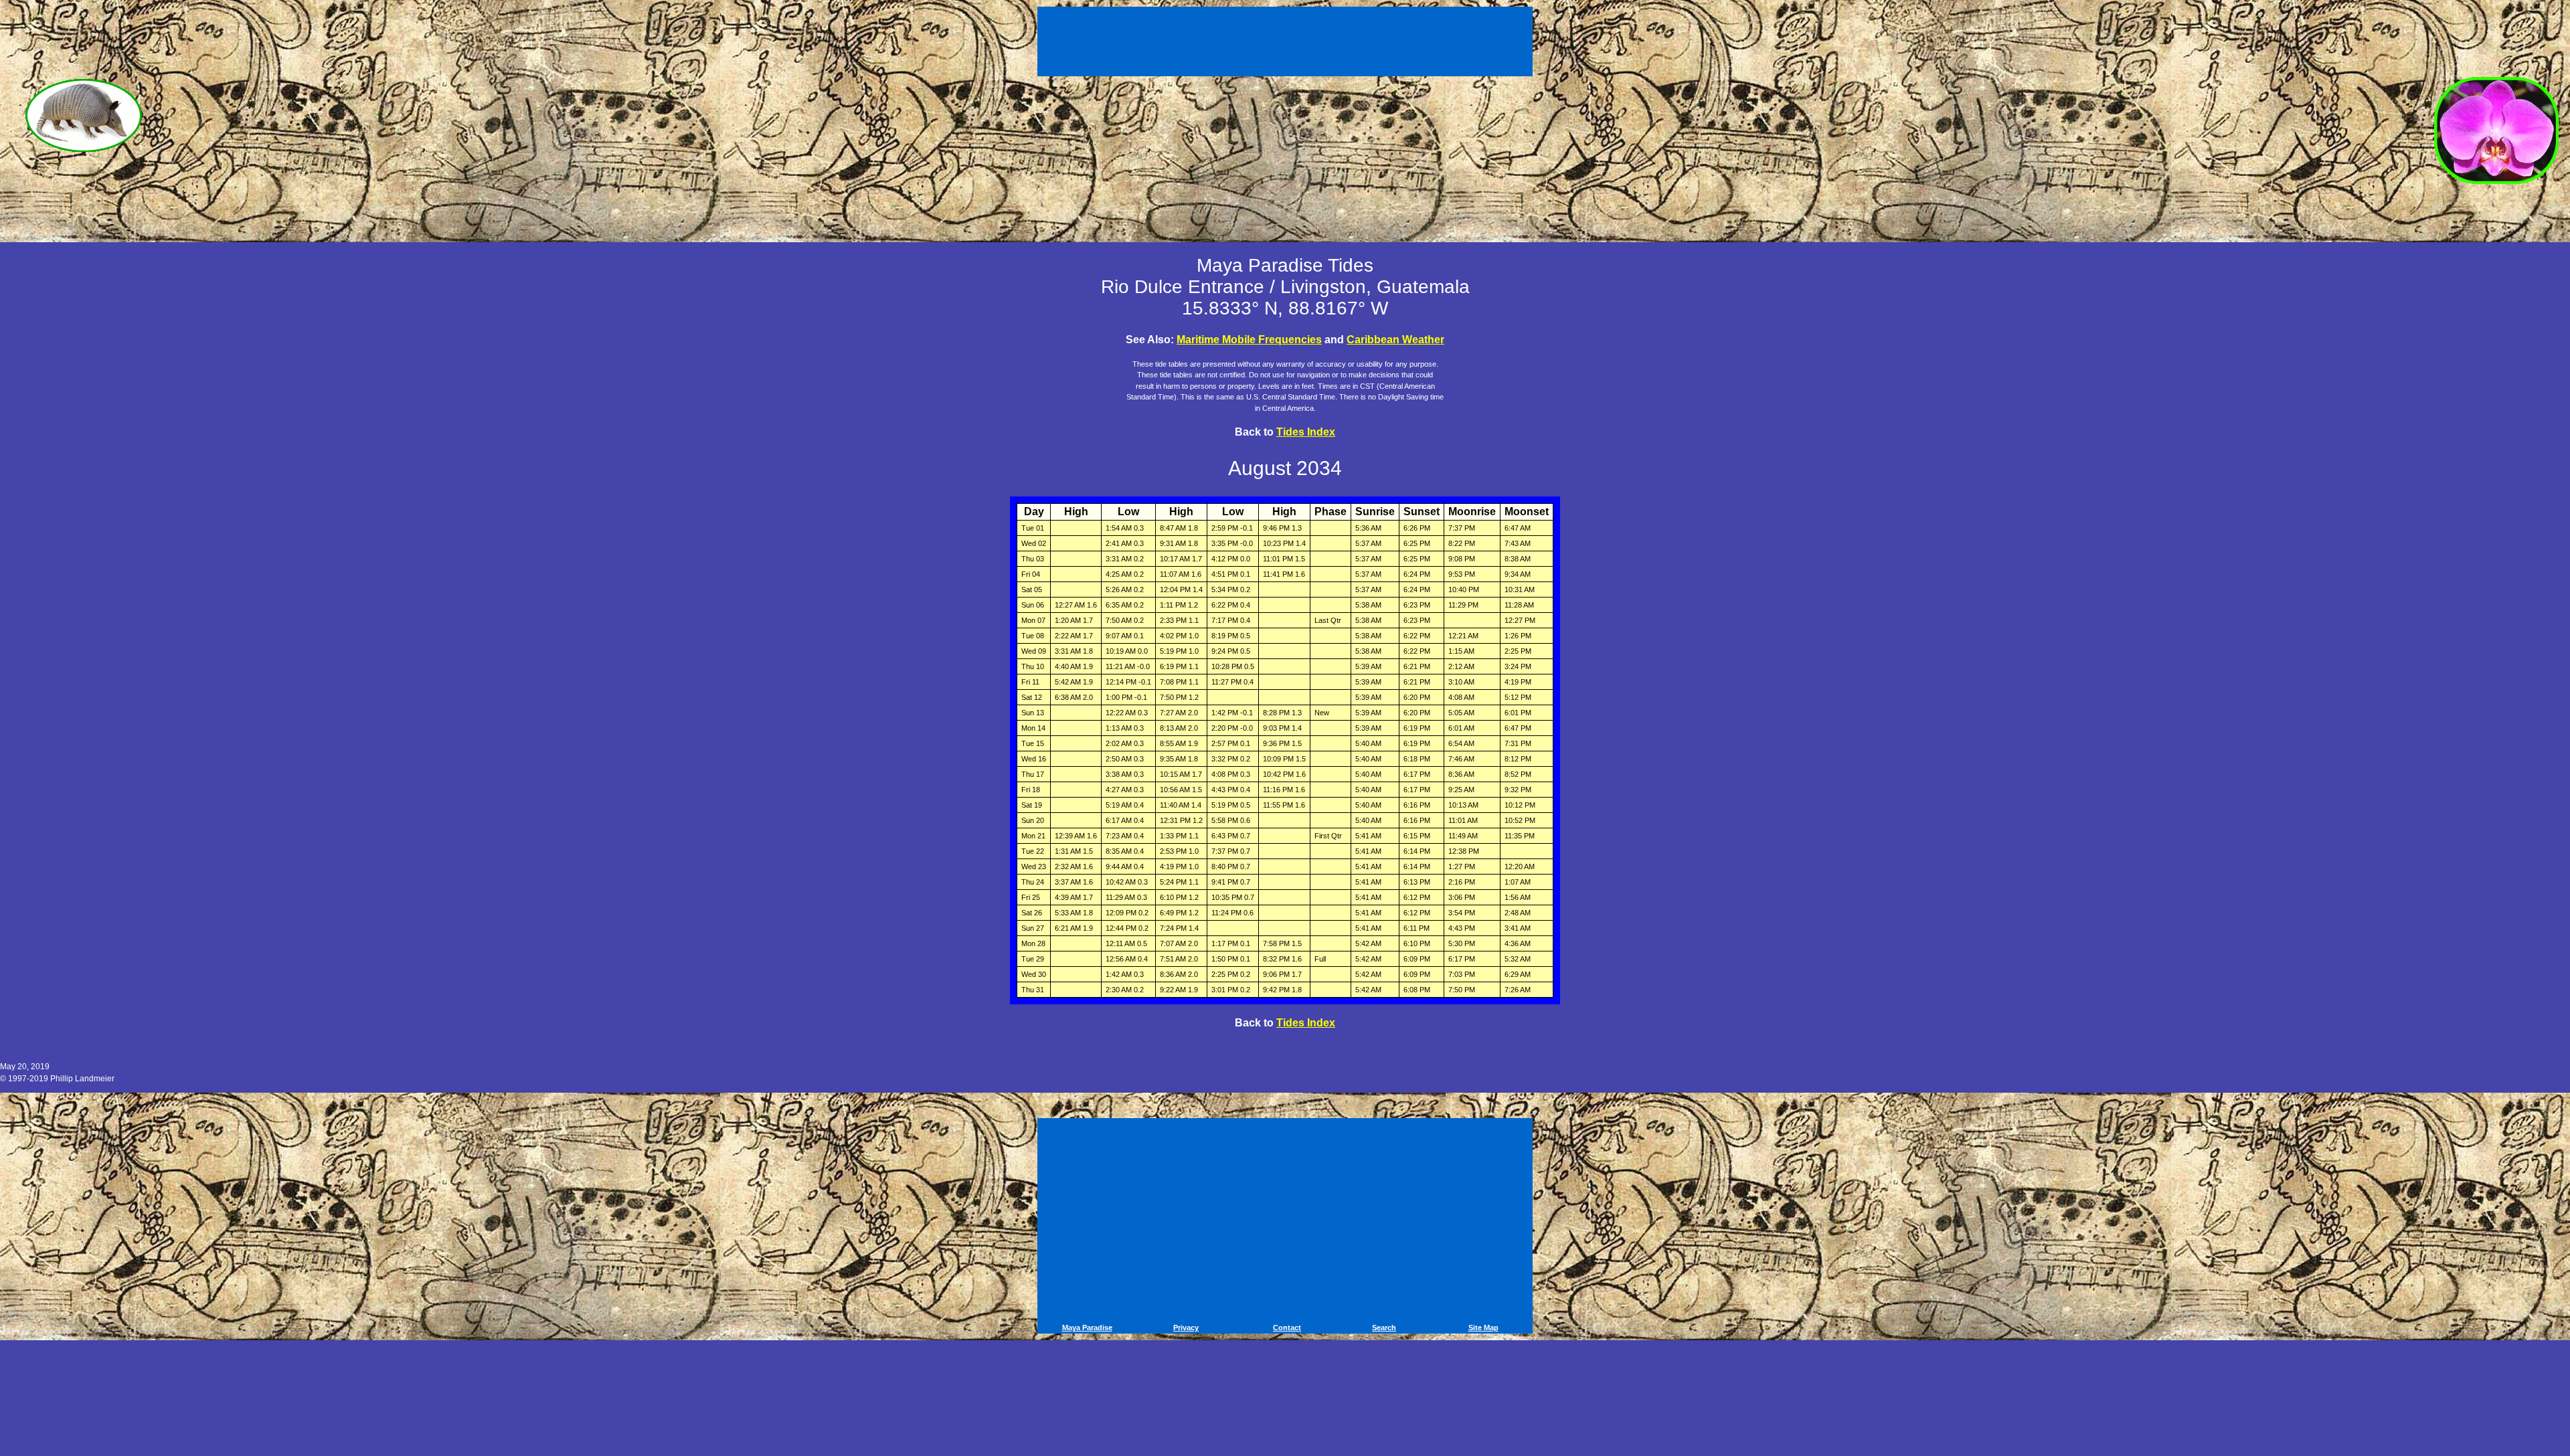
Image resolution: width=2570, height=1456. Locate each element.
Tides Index (1306, 432)
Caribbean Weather (1395, 340)
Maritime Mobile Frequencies (1249, 340)
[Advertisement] (1287, 39)
